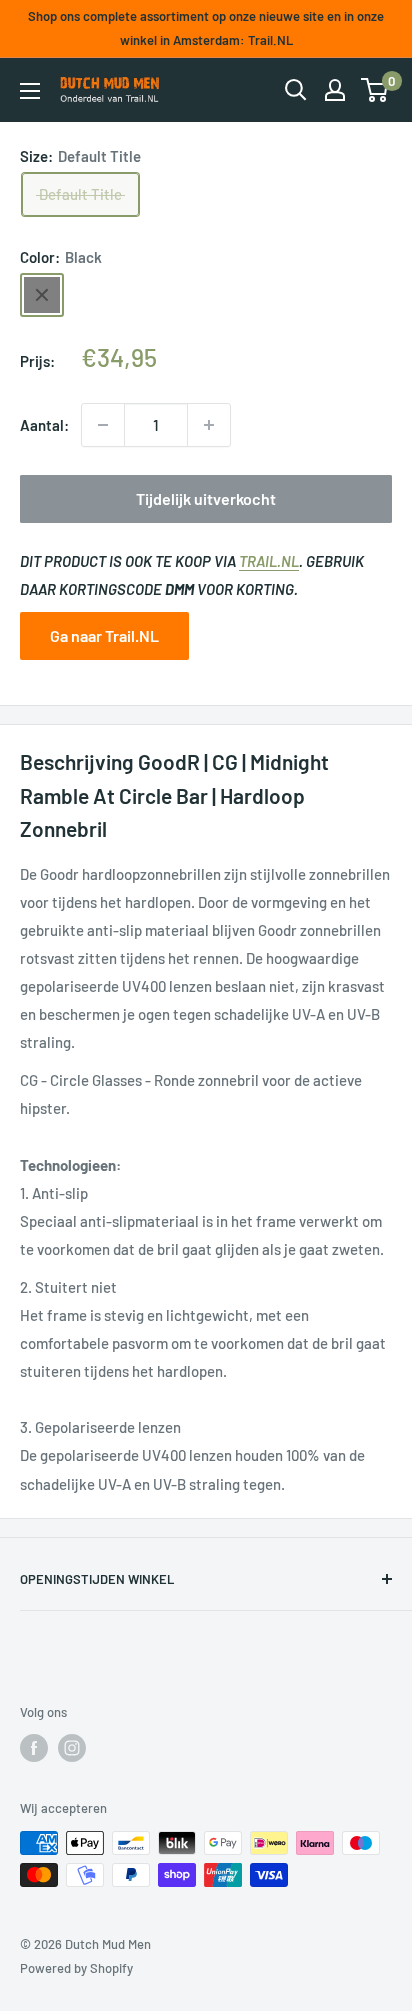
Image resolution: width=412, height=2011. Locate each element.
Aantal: (44, 425)
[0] (375, 90)
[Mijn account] (335, 90)
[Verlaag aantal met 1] (103, 425)
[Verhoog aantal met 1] (209, 425)
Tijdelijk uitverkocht (206, 498)
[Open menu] (30, 91)
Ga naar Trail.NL (104, 635)
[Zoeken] (296, 90)
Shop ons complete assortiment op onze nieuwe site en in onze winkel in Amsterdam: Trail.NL (206, 28)
